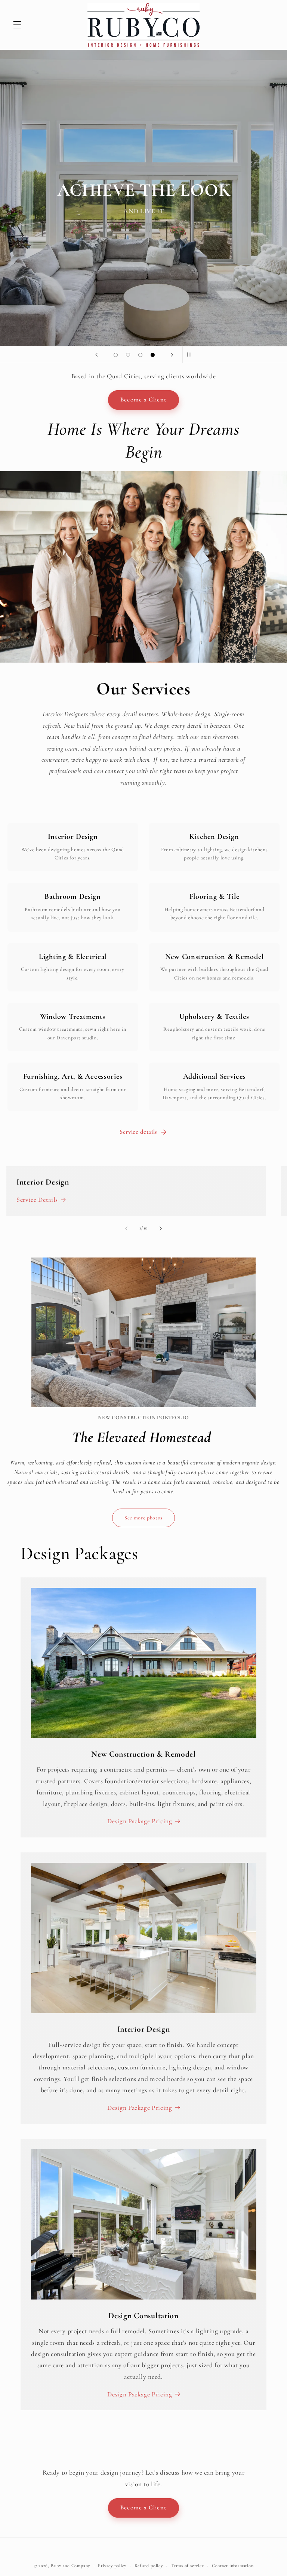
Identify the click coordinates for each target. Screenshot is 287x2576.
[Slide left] (126, 1228)
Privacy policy (112, 2566)
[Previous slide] (96, 355)
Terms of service (187, 2566)
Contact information (233, 2566)
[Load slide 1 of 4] (116, 355)
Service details (138, 1132)
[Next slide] (172, 355)
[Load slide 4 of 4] (153, 355)
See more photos (143, 1518)
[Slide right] (161, 1228)
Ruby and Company (70, 2566)
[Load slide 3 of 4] (140, 355)
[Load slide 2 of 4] (128, 355)
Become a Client (143, 400)
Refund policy (149, 2566)
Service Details (37, 1200)
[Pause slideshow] (191, 355)
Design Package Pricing (140, 1821)
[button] (17, 25)
